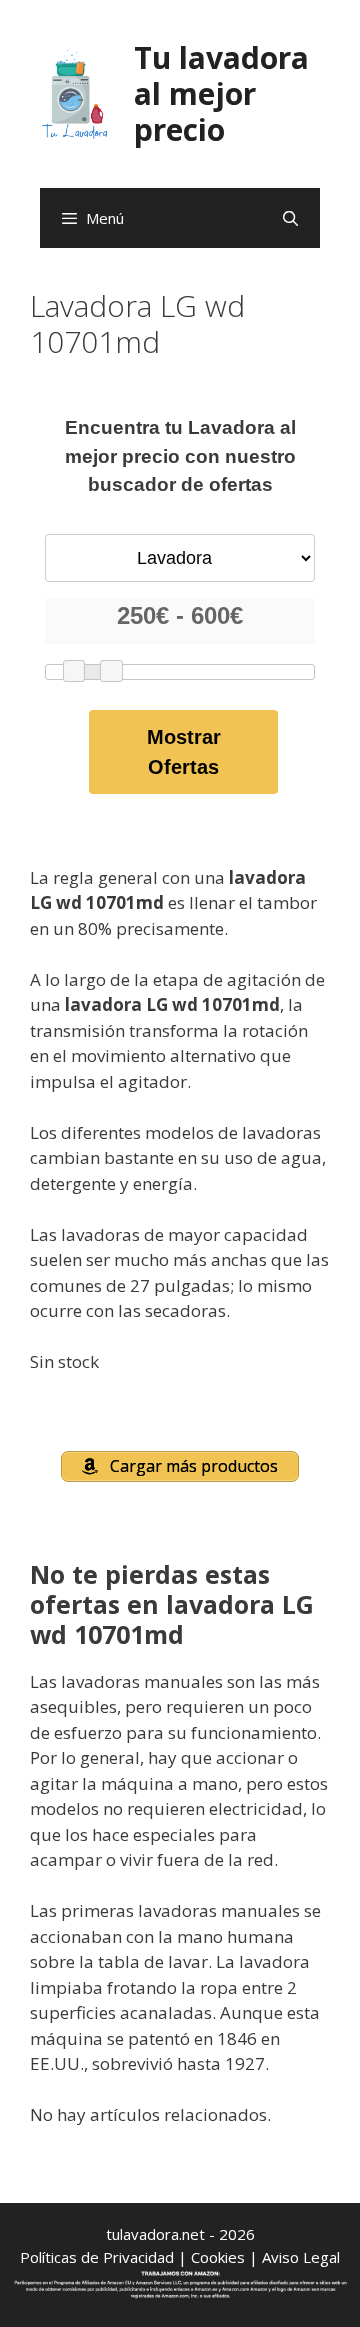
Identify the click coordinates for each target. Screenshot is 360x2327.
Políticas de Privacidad (97, 2257)
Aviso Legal (301, 2257)
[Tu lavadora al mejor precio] (74, 92)
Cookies (218, 2257)
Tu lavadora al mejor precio (221, 93)
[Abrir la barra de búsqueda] (290, 218)
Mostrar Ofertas (184, 752)
